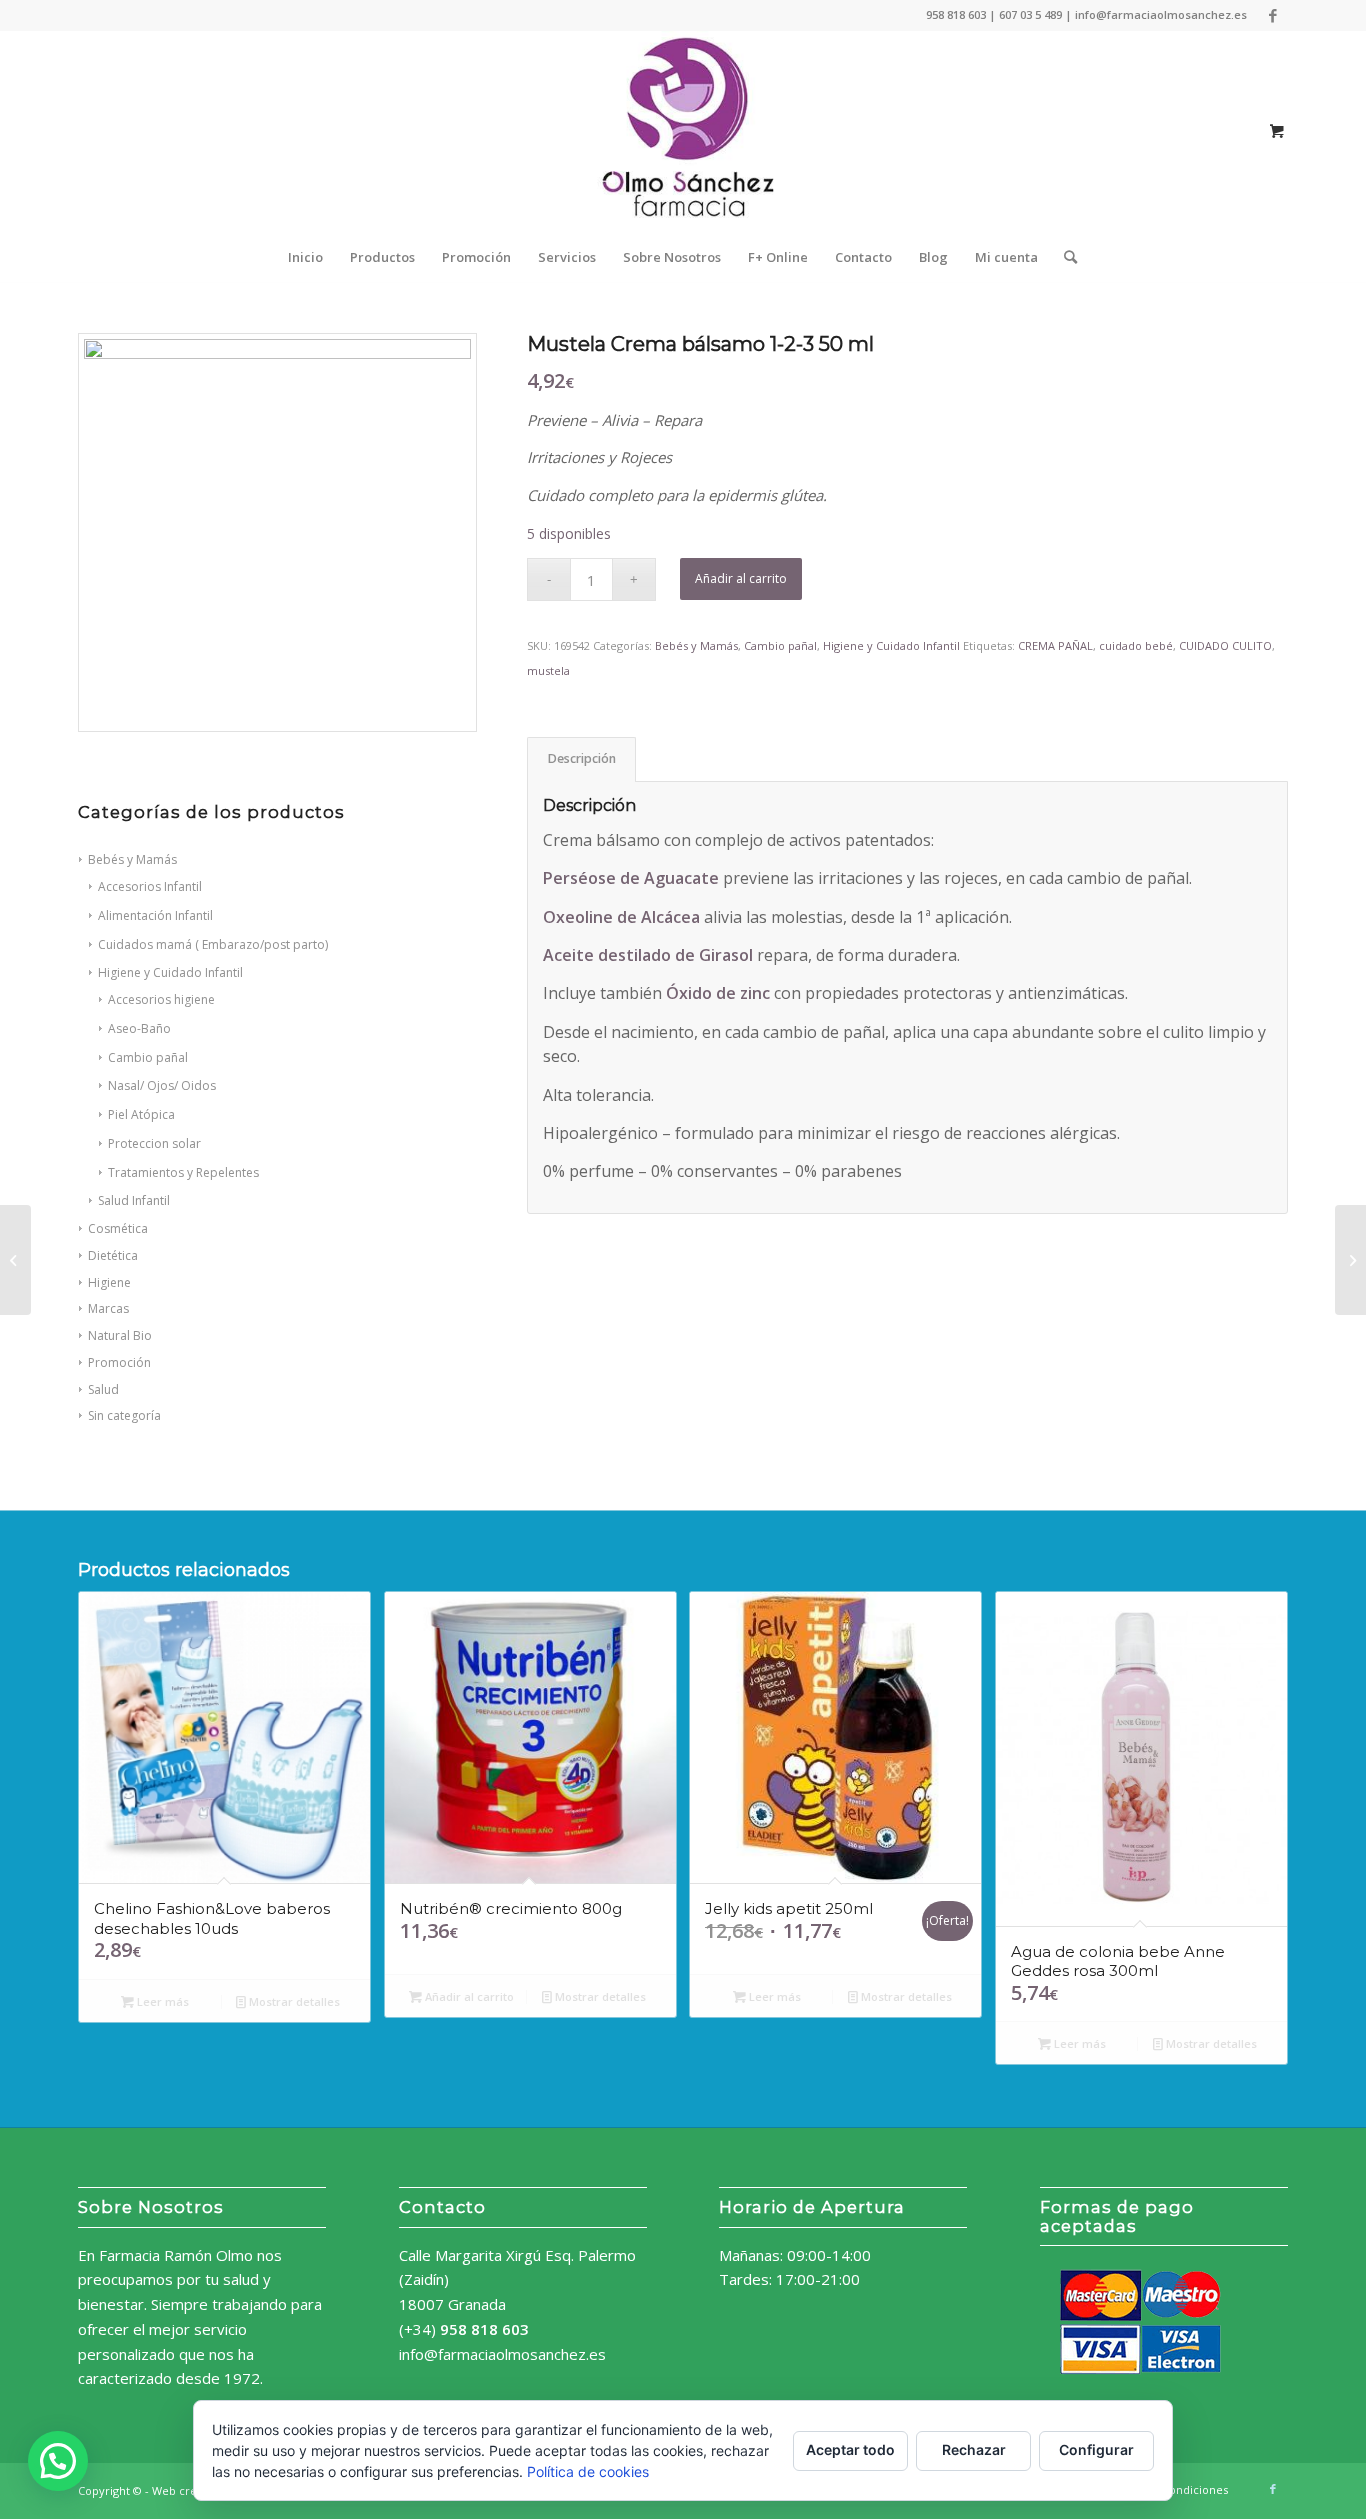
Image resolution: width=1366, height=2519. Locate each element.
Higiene (109, 1282)
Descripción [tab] (582, 758)
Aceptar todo (850, 2449)
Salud (103, 1389)
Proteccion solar (154, 1143)
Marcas (108, 1308)
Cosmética (118, 1228)
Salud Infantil (134, 1200)
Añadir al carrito (741, 578)
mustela (548, 670)
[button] (58, 2461)
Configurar (1096, 2449)
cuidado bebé (1136, 645)
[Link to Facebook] (1273, 15)
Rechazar (974, 2449)
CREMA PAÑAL (1055, 645)
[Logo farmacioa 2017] (683, 131)
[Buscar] (1064, 257)
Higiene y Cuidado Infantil (891, 645)
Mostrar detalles (293, 2001)
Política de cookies (588, 2471)
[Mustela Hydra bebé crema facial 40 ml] (1350, 1260)
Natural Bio (120, 1335)
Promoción (119, 1362)
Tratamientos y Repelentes (183, 1172)
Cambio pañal (780, 645)
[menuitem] (305, 257)
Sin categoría (124, 1415)
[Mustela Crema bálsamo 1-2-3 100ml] (15, 1260)
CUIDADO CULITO (1225, 645)
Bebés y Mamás (696, 645)
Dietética (113, 1255)
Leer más (161, 2001)
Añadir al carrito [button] (468, 1996)
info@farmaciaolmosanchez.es (502, 2354)
